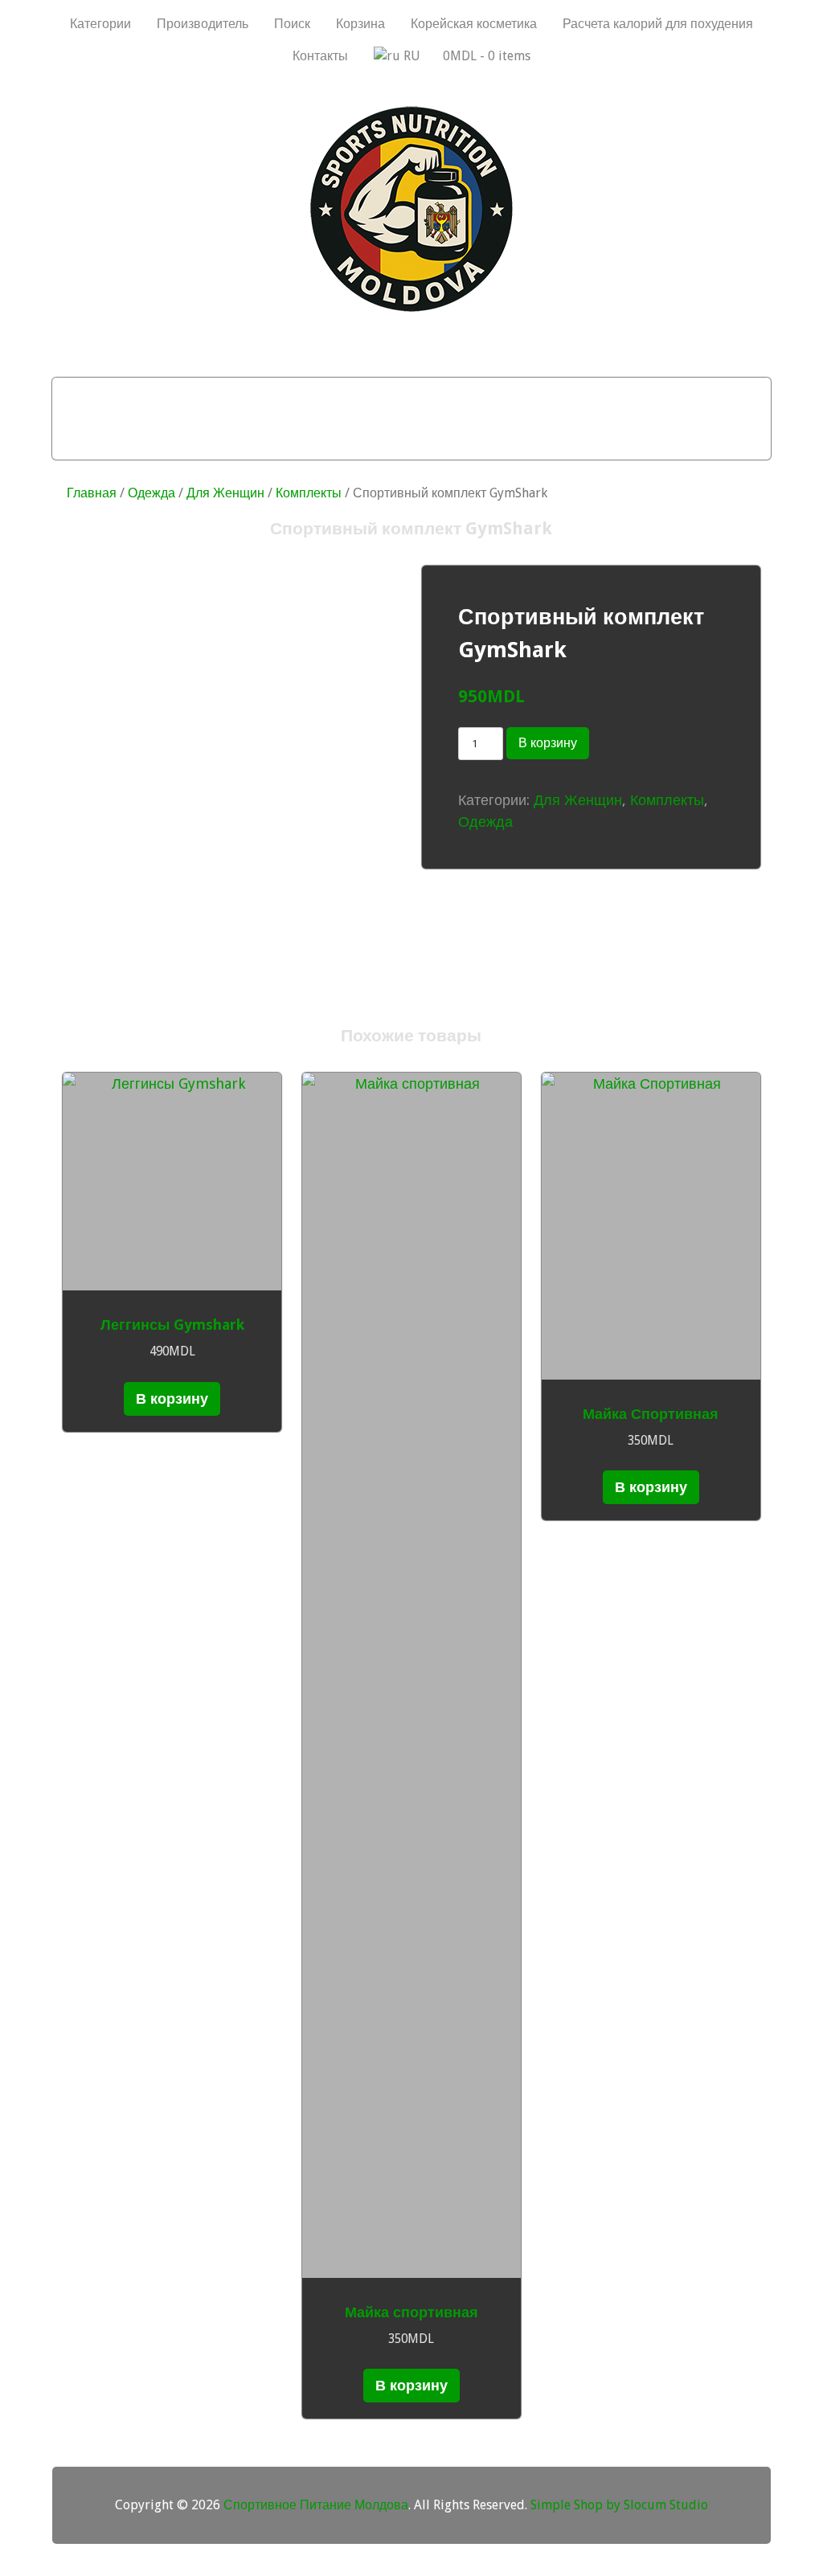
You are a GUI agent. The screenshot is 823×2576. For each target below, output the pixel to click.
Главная (92, 493)
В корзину (548, 743)
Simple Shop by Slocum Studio (619, 2505)
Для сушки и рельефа (479, 398)
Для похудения (317, 398)
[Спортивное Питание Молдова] (411, 308)
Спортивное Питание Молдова (316, 2505)
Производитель (203, 24)
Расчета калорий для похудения (658, 24)
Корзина (360, 24)
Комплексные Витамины (505, 439)
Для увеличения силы (309, 439)
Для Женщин (225, 493)
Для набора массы (164, 398)
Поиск (292, 24)
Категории (100, 24)
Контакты (320, 56)
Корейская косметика (474, 24)
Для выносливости (655, 398)
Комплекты (309, 493)
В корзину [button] (172, 1398)
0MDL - (487, 56)
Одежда (151, 493)
